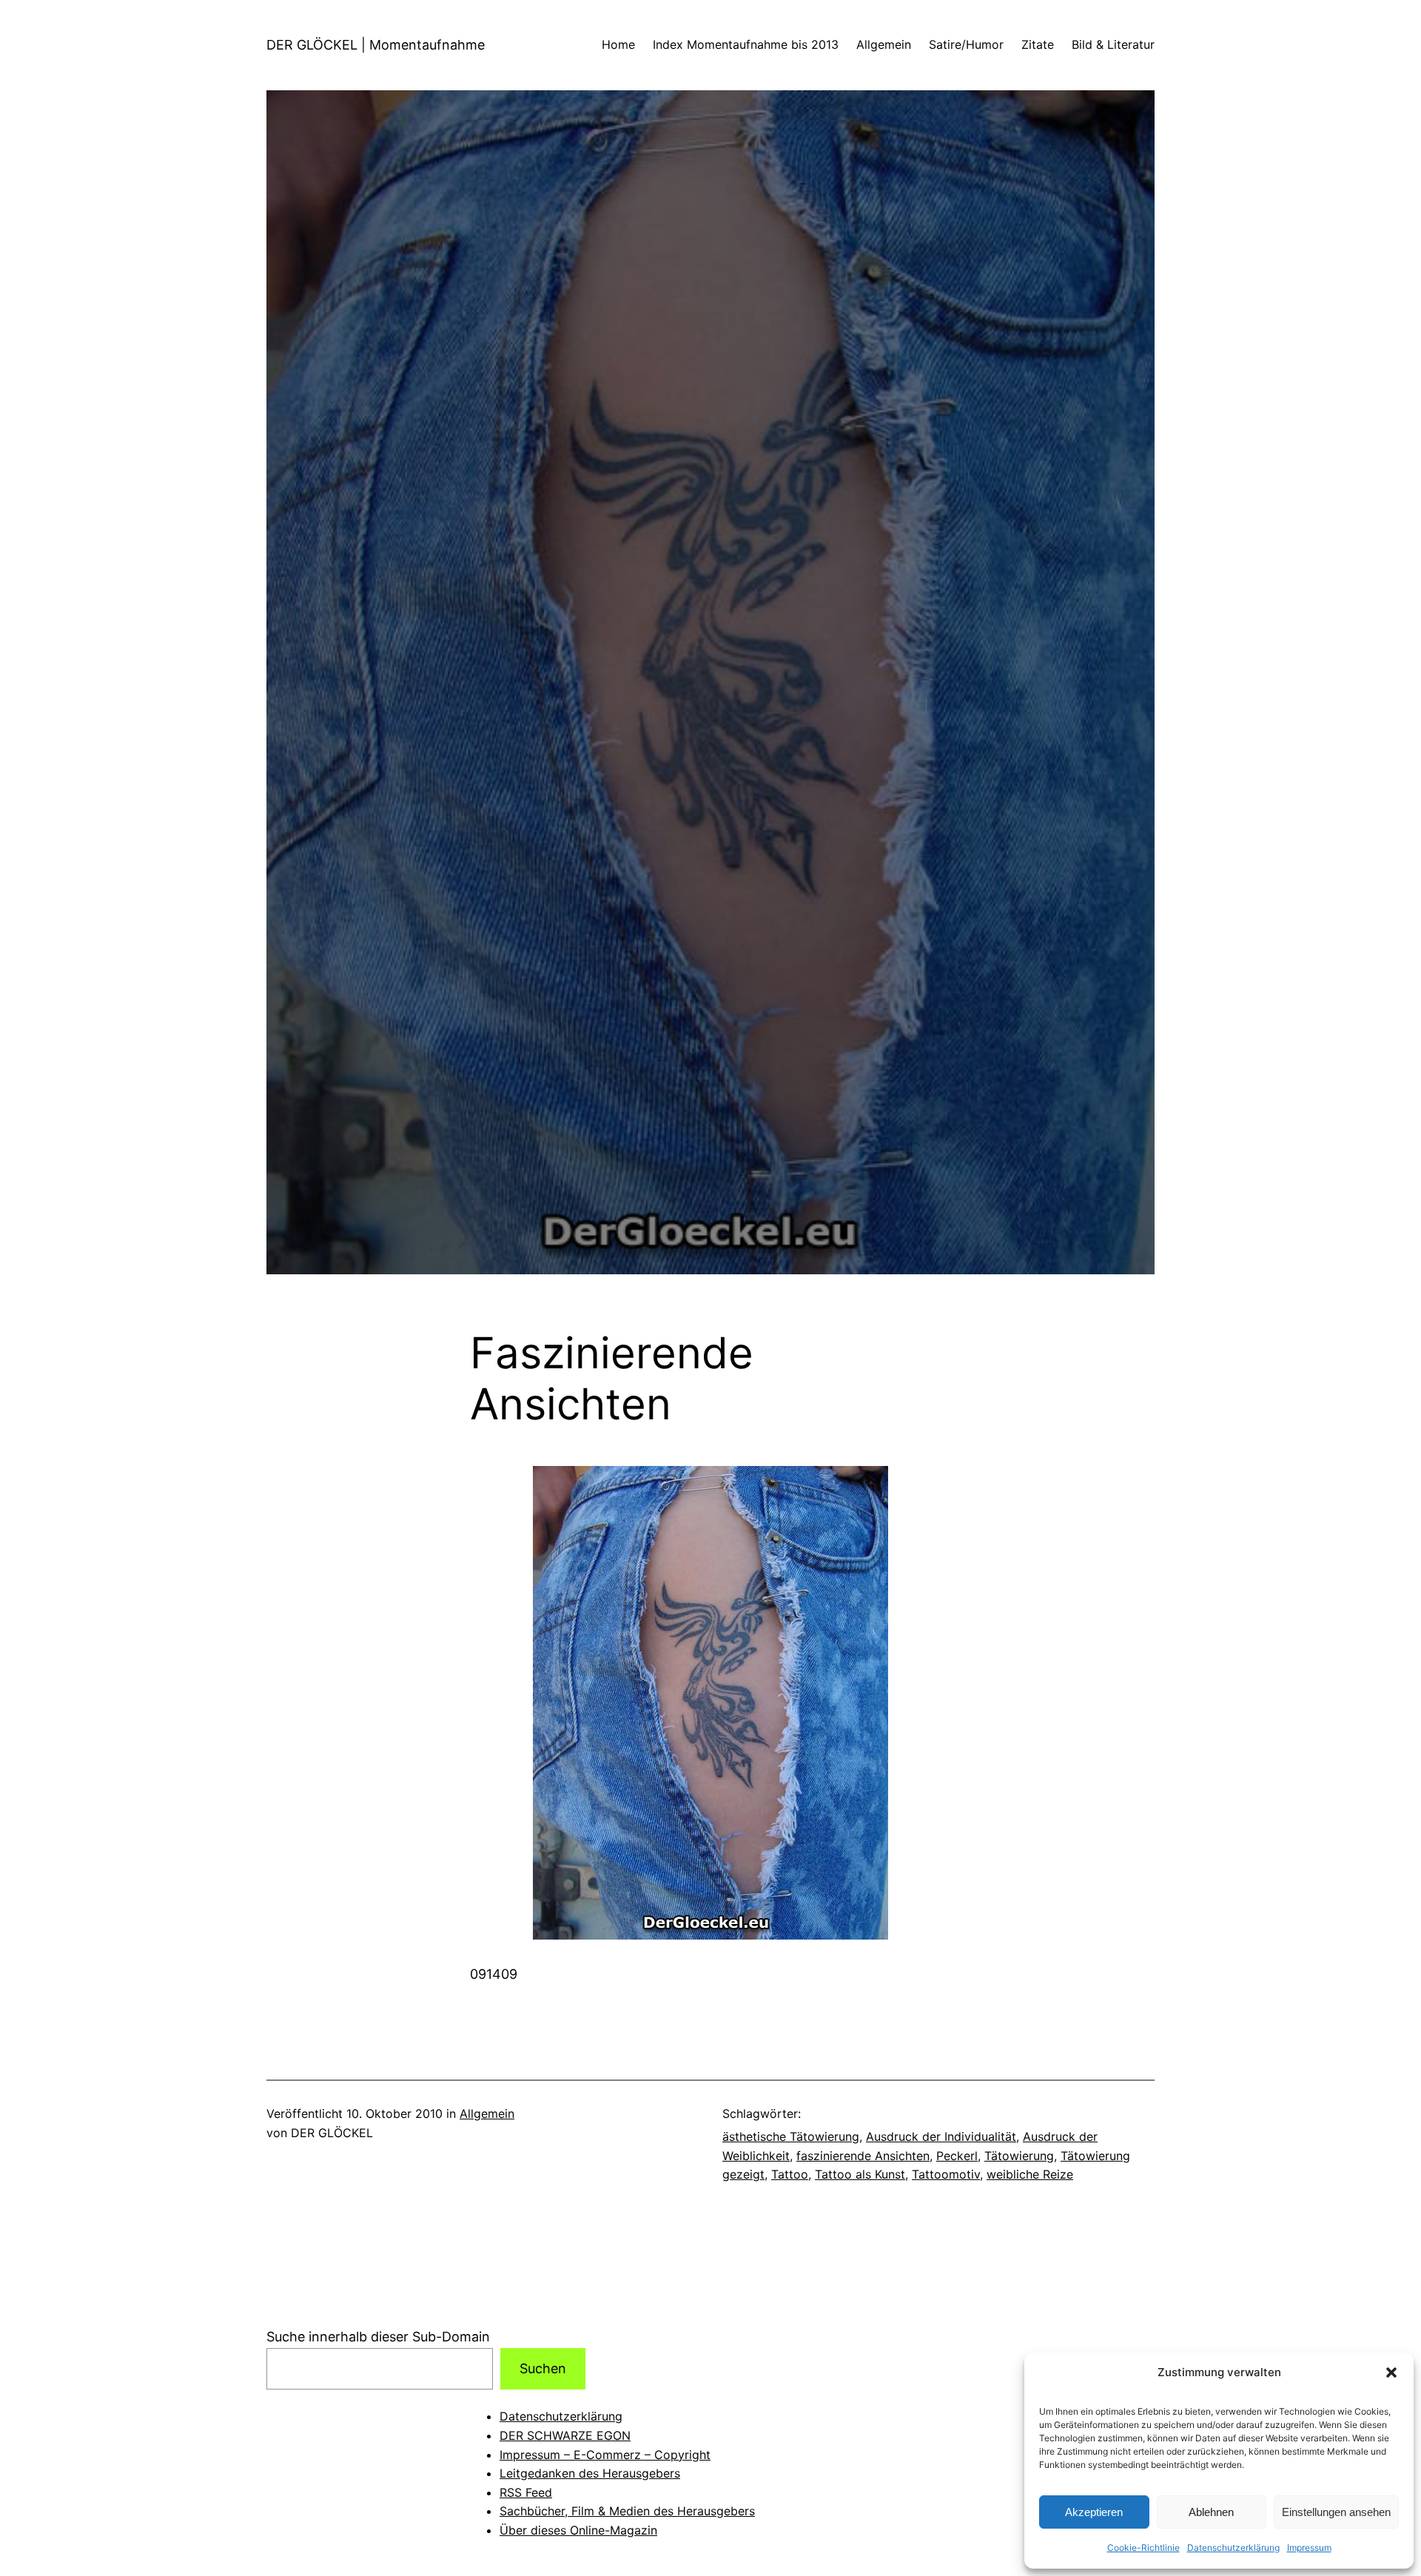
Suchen (543, 2368)
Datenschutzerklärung (1233, 2548)
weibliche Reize (1030, 2174)
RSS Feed (526, 2492)
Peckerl (957, 2156)
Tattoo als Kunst (860, 2174)
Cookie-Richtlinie (1143, 2548)
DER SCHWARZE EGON (565, 2435)
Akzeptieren (1094, 2512)
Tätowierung (1019, 2156)
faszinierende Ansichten (863, 2156)
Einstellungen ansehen (1336, 2512)
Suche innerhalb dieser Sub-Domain (378, 2337)
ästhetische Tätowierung (791, 2136)
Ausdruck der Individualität (941, 2136)
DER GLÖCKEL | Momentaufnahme (376, 45)
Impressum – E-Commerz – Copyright (605, 2455)
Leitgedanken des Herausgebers (590, 2473)
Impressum (1309, 2548)
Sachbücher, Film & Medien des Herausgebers (627, 2511)
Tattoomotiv (946, 2174)
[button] (1391, 2372)
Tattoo (790, 2174)
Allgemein (487, 2113)
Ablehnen (1211, 2512)
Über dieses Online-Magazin (578, 2530)
